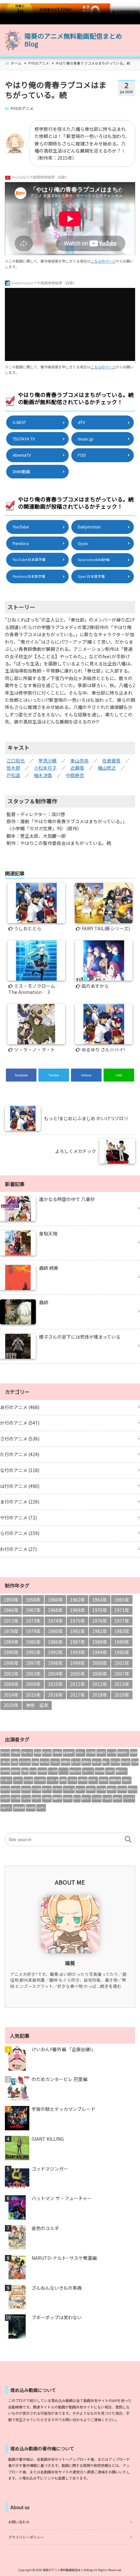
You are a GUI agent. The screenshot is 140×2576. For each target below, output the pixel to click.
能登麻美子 (69, 1752)
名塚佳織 (101, 1789)
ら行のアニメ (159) (20, 1533)
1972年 (11, 1621)
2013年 (122, 1684)
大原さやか (88, 1771)
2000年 (100, 1663)
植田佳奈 (112, 1789)
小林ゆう (18, 1780)
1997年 (33, 1663)
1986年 (55, 1642)
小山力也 (26, 1798)
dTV (81, 422)
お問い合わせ (19, 2522)
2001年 (122, 1663)
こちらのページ (103, 261)
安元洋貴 (28, 1780)
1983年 (122, 1631)
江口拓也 (16, 761)
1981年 (77, 1631)
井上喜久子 (6, 1780)
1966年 (11, 1610)
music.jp (86, 439)
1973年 (33, 1621)
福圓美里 (57, 1798)
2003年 (33, 1674)
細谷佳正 (97, 1762)
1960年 (55, 1600)
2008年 (11, 1684)
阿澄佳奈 (5, 1789)
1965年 (122, 1600)
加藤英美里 (19, 1808)
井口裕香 (36, 1789)
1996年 (11, 1663)
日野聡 (63, 1780)
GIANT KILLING (48, 2139)
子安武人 (55, 1762)
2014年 (11, 1695)
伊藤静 (35, 1762)
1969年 (77, 1610)
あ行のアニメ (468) (20, 1407)
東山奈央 (79, 761)
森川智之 (76, 1762)
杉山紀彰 (107, 1798)
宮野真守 (86, 1762)
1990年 (11, 1652)
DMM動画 (21, 471)
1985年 (33, 1642)
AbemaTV (22, 455)
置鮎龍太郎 (75, 1771)
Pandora (21, 543)
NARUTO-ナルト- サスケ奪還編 (64, 2258)
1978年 (11, 1631)
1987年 (77, 1642)
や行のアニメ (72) (18, 1517)
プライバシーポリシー (26, 2537)
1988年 (100, 1642)
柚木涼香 (43, 775)
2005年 (77, 1674)
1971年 (122, 1610)
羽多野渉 (36, 1798)
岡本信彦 (126, 1762)
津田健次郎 (115, 1780)
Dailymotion (89, 527)
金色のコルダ (45, 2228)
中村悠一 (80, 1752)
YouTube (21, 527)
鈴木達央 (31, 1808)
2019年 (122, 1695)
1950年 (11, 1600)
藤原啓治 (133, 1789)
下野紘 (25, 1771)
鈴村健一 (93, 1780)
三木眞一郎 (53, 1780)
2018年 (100, 1695)
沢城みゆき (27, 1752)
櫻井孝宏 (5, 1752)
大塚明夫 (47, 1798)
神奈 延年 (37, 1705)
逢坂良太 (104, 1780)
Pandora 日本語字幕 (29, 576)
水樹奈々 (127, 1780)
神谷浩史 (45, 1762)
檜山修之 (107, 768)
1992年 (55, 1652)
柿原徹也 (26, 1789)
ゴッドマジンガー (50, 2169)
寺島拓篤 (122, 1789)
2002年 (11, 1674)
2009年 (33, 1684)
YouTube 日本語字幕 (29, 559)
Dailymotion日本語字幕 (94, 560)
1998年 (55, 1663)
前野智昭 (83, 1780)
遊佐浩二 (86, 1798)
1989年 (122, 1642)
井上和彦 (53, 1771)
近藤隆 (77, 768)
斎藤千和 (47, 1789)
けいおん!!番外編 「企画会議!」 (64, 2049)
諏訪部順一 (123, 1752)
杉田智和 (57, 1752)
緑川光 (77, 1798)
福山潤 (38, 1752)
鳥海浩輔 (100, 1771)
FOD (82, 455)
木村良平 (5, 1798)
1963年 (100, 1600)
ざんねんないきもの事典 (57, 2288)
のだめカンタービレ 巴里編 (59, 2079)
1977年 (122, 1621)
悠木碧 (13, 768)
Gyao (83, 543)
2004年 (55, 1674)
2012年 (100, 1684)
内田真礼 (91, 1789)
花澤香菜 (16, 1752)
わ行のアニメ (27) (18, 1549)
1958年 (33, 1600)
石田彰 (14, 1762)
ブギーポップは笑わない (57, 2317)
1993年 (77, 1652)
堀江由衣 (47, 1752)
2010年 (55, 1684)
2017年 (77, 1695)
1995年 (122, 1652)
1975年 (77, 1621)
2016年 (55, 1695)
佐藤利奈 (16, 1789)
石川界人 (41, 1808)
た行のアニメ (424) (20, 1454)
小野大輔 (5, 1762)
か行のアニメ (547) (20, 1423)
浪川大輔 (112, 1752)
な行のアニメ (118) (20, 1470)
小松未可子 (45, 768)
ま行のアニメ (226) (20, 1502)
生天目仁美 (69, 1789)
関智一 (106, 1762)
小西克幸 (72, 1780)
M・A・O (63, 1771)
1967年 (33, 1610)
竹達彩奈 (57, 1789)
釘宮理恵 (91, 1752)
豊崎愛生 (16, 1771)
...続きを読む (109, 1986)
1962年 (77, 1600)
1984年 (11, 1642)
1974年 (55, 1621)
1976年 (100, 1621)
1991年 (33, 1652)
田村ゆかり (122, 1771)
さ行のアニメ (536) (20, 1439)
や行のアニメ (22, 108)
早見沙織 (48, 761)
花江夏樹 (16, 1798)
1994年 (100, 1652)
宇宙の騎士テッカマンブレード (63, 2109)
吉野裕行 (118, 1798)
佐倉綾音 (111, 761)
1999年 (77, 1663)
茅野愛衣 (65, 1762)
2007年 (122, 1674)
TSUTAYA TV (24, 439)
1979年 (33, 1631)
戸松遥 (13, 775)
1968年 (55, 1610)
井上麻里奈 (40, 1780)
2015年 (33, 1695)
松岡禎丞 (5, 1771)
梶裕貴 (134, 1752)
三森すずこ (6, 1808)
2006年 (100, 1674)
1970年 (100, 1610)
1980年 (55, 1631)
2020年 (11, 1705)
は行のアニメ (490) (20, 1486)
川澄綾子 (110, 1771)
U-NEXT (19, 422)
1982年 (100, 1631)
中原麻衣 (75, 775)
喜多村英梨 (25, 1762)
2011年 (77, 1684)
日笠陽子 (101, 1752)
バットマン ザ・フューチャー (62, 2198)
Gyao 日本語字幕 (91, 576)
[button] (128, 1839)
